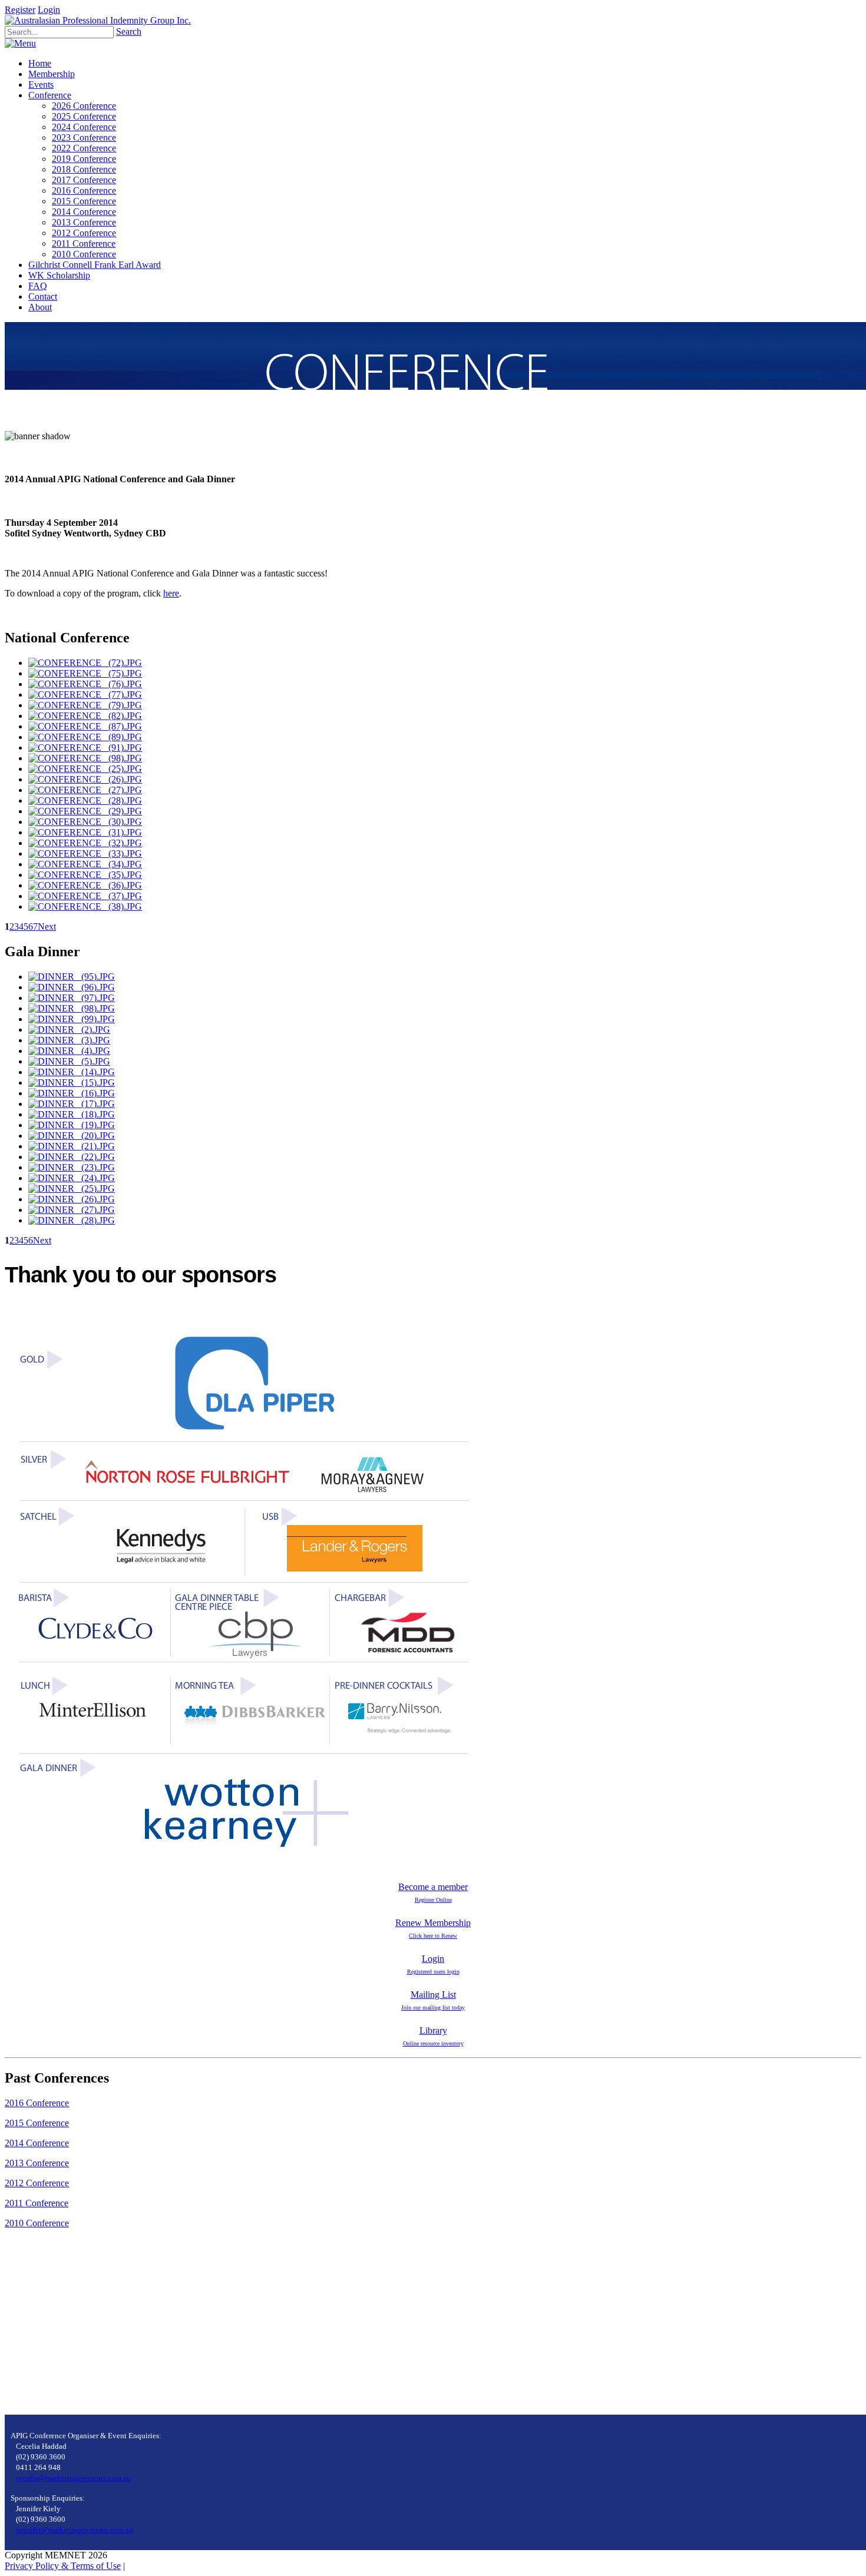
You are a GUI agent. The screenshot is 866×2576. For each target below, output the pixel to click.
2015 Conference (37, 2123)
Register (20, 10)
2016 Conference (37, 2103)
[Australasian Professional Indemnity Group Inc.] (98, 20)
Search (129, 32)
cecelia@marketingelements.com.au (73, 2478)
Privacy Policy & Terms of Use (63, 2566)
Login (49, 10)
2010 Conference (37, 2223)
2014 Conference (37, 2143)
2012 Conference (37, 2183)
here (171, 593)
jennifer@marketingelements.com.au (75, 2530)
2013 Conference (37, 2163)
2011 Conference (37, 2203)
